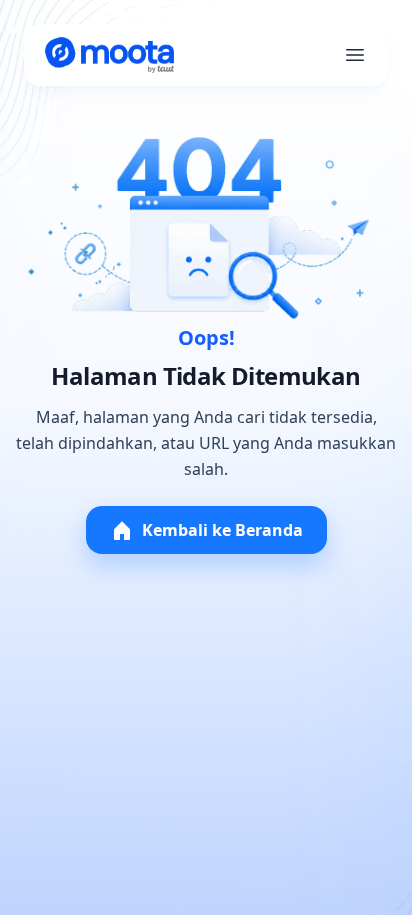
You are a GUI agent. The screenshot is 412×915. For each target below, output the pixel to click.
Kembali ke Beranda (222, 530)
